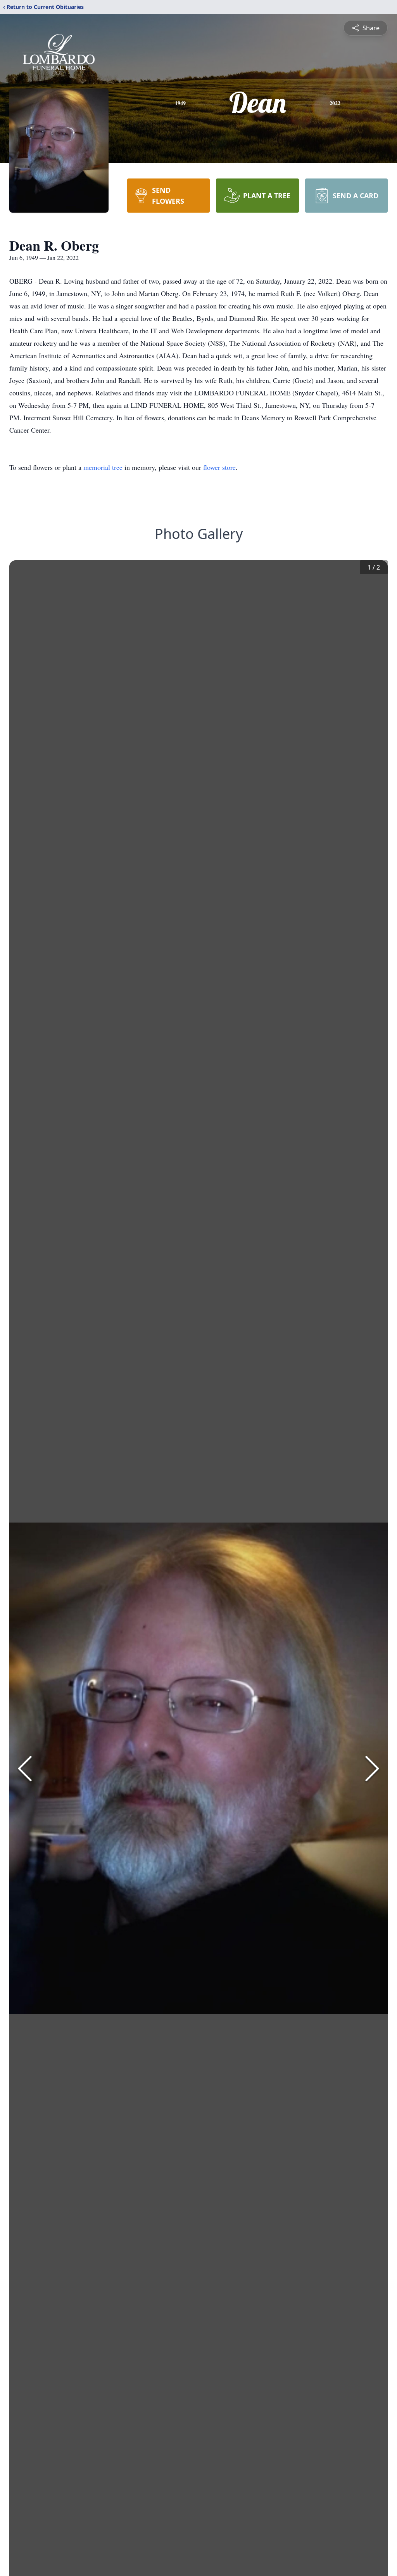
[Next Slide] (372, 1769)
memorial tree (103, 467)
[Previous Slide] (25, 1769)
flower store (219, 467)
